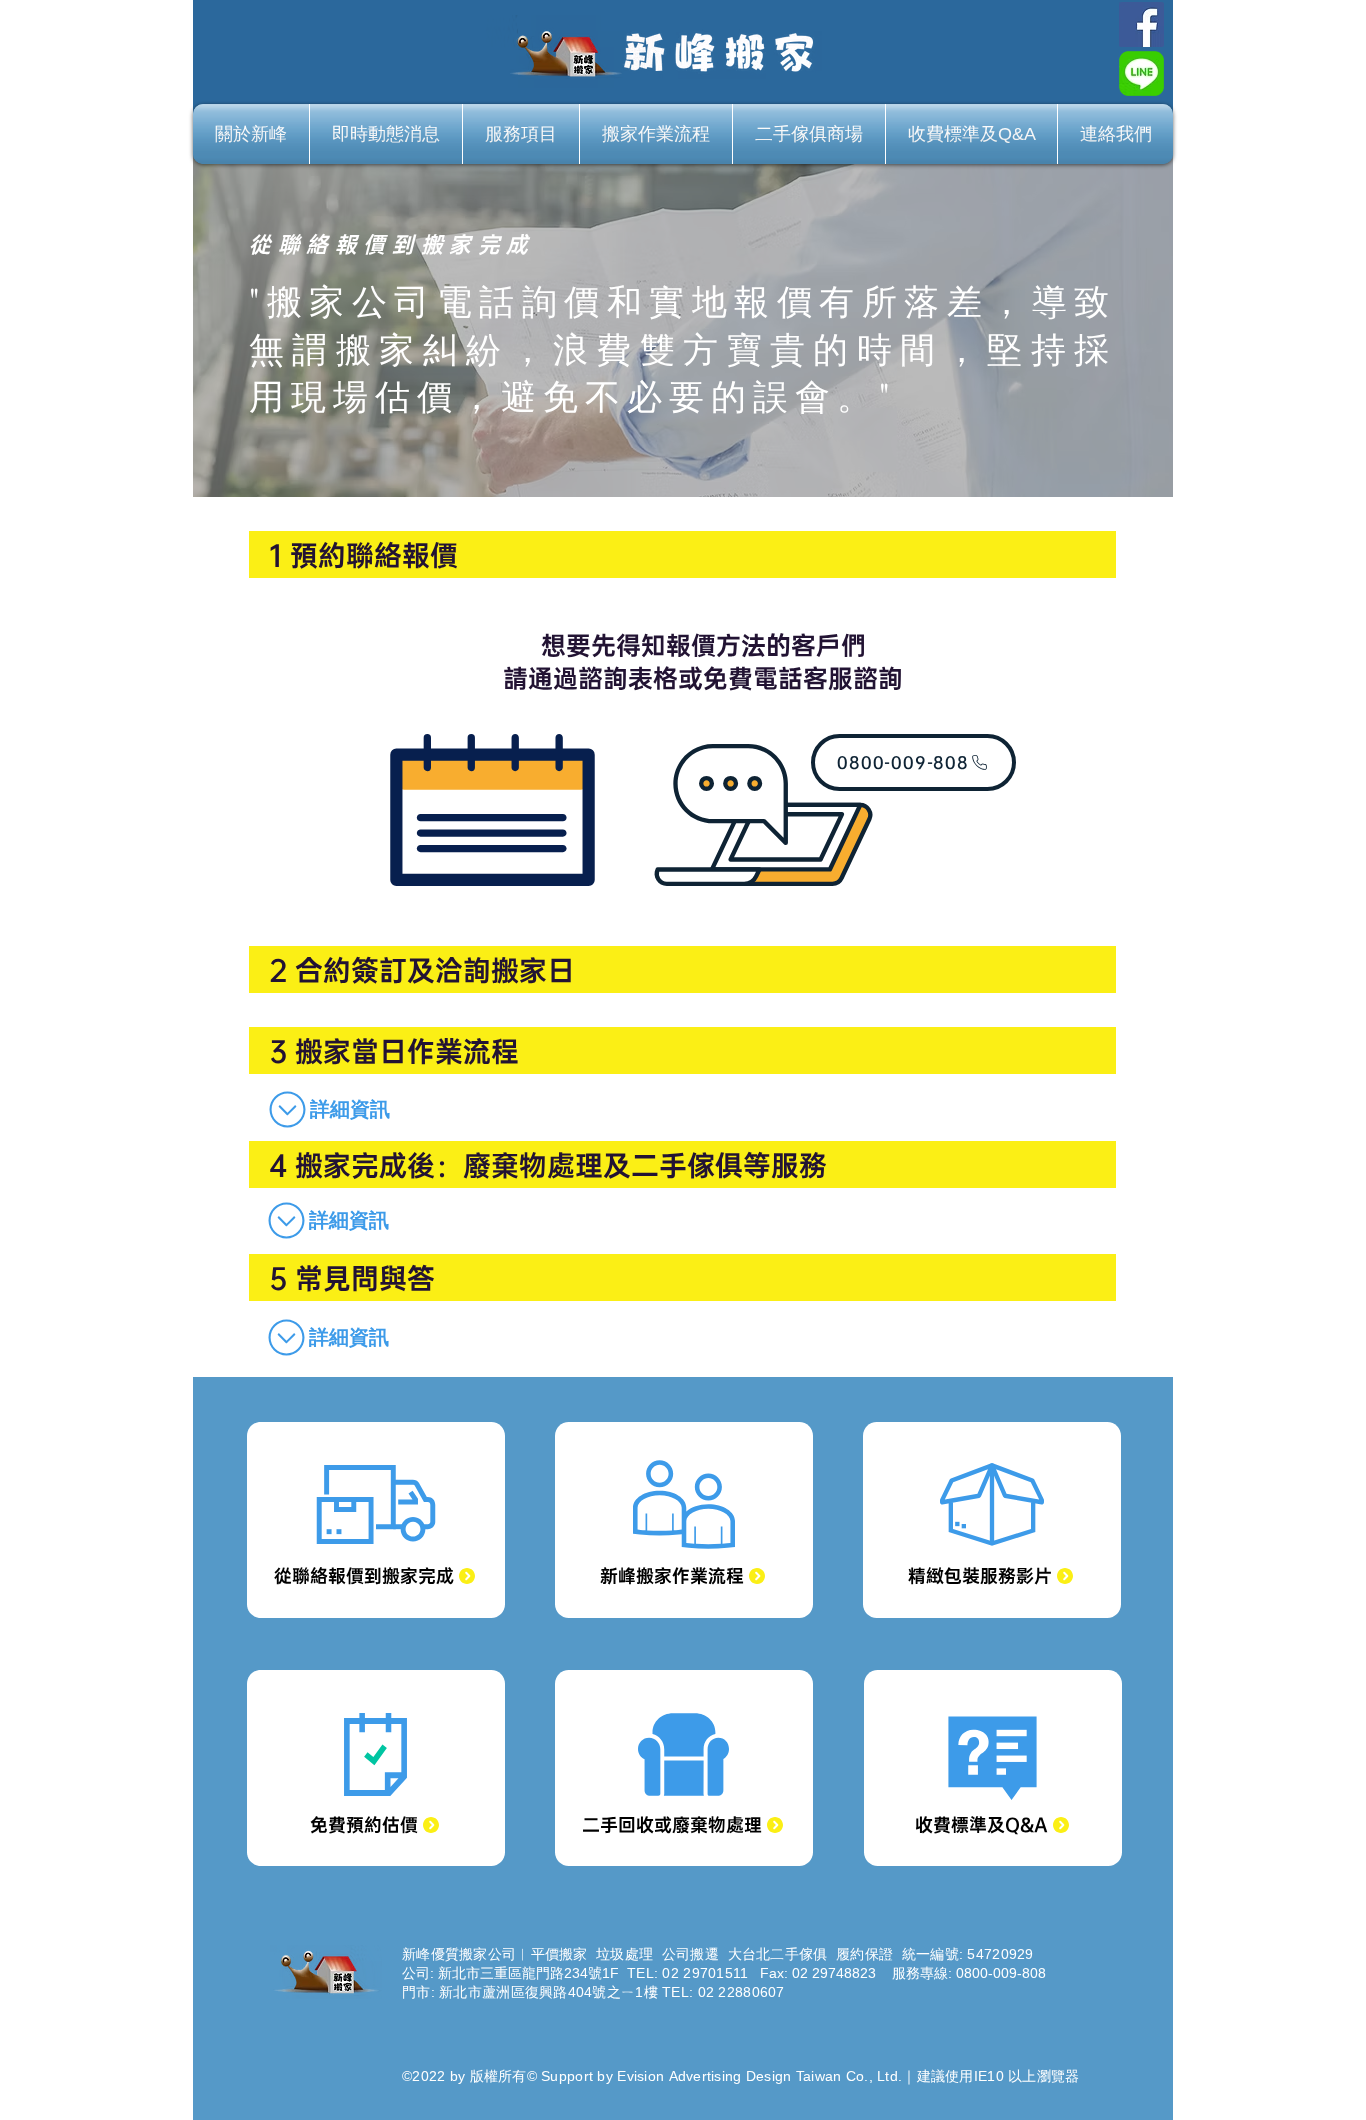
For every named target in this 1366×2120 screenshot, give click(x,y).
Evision (638, 2076)
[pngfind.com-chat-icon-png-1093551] (1141, 73)
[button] (326, 1109)
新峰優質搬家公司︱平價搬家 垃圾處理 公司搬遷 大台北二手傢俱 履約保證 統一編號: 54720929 (718, 1954)
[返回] (168, 324)
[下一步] (1198, 324)
